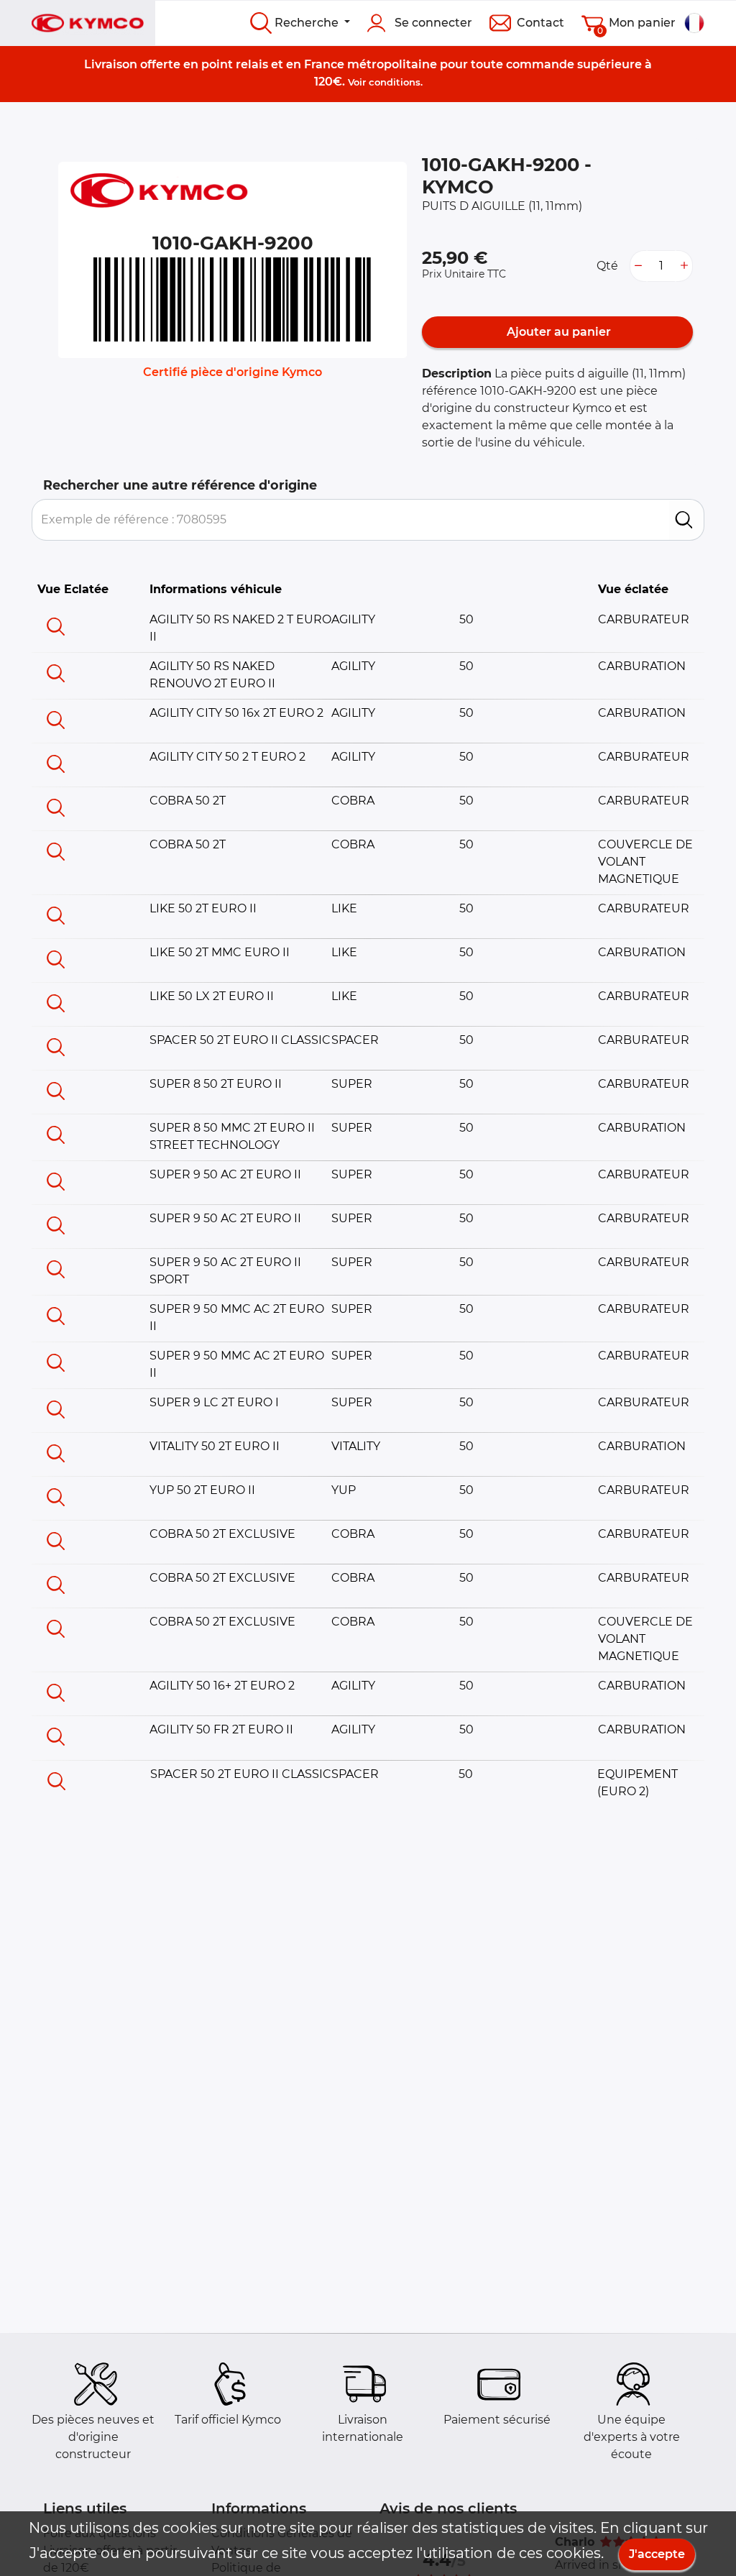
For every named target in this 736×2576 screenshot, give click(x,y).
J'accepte (657, 2554)
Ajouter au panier (557, 332)
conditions (395, 82)
